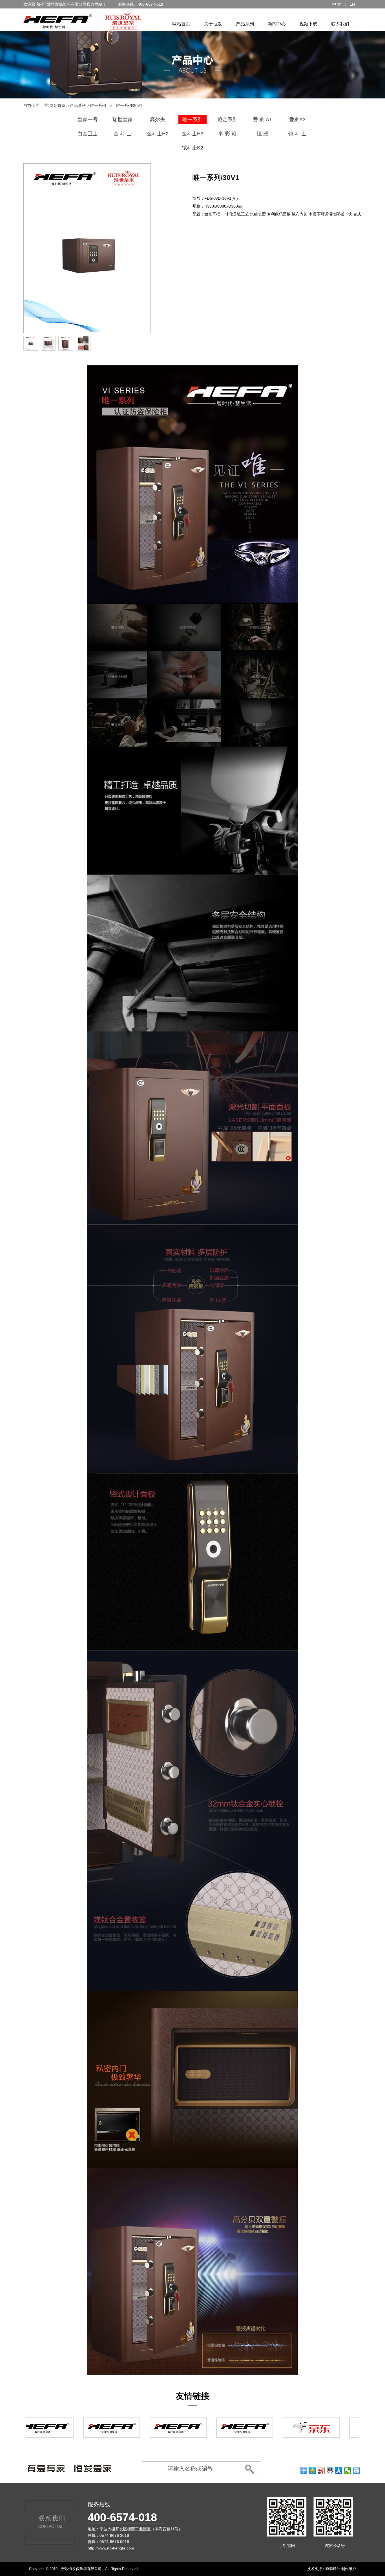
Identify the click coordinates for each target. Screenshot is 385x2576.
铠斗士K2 (193, 148)
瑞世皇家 (123, 120)
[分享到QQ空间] (313, 2471)
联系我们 (340, 24)
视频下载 (308, 24)
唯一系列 (98, 105)
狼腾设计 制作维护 (341, 2569)
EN (352, 4)
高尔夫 (158, 120)
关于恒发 (213, 24)
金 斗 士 (123, 134)
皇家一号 (88, 120)
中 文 (337, 4)
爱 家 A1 (262, 120)
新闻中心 (277, 24)
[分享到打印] (356, 2471)
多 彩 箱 (227, 134)
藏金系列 (227, 120)
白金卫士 (88, 134)
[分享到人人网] (339, 2471)
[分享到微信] (348, 2471)
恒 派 (263, 134)
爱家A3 (297, 120)
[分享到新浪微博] (321, 2471)
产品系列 (245, 24)
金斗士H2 (158, 134)
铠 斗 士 (297, 134)
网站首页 (181, 24)
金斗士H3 (193, 134)
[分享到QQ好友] (330, 2471)
